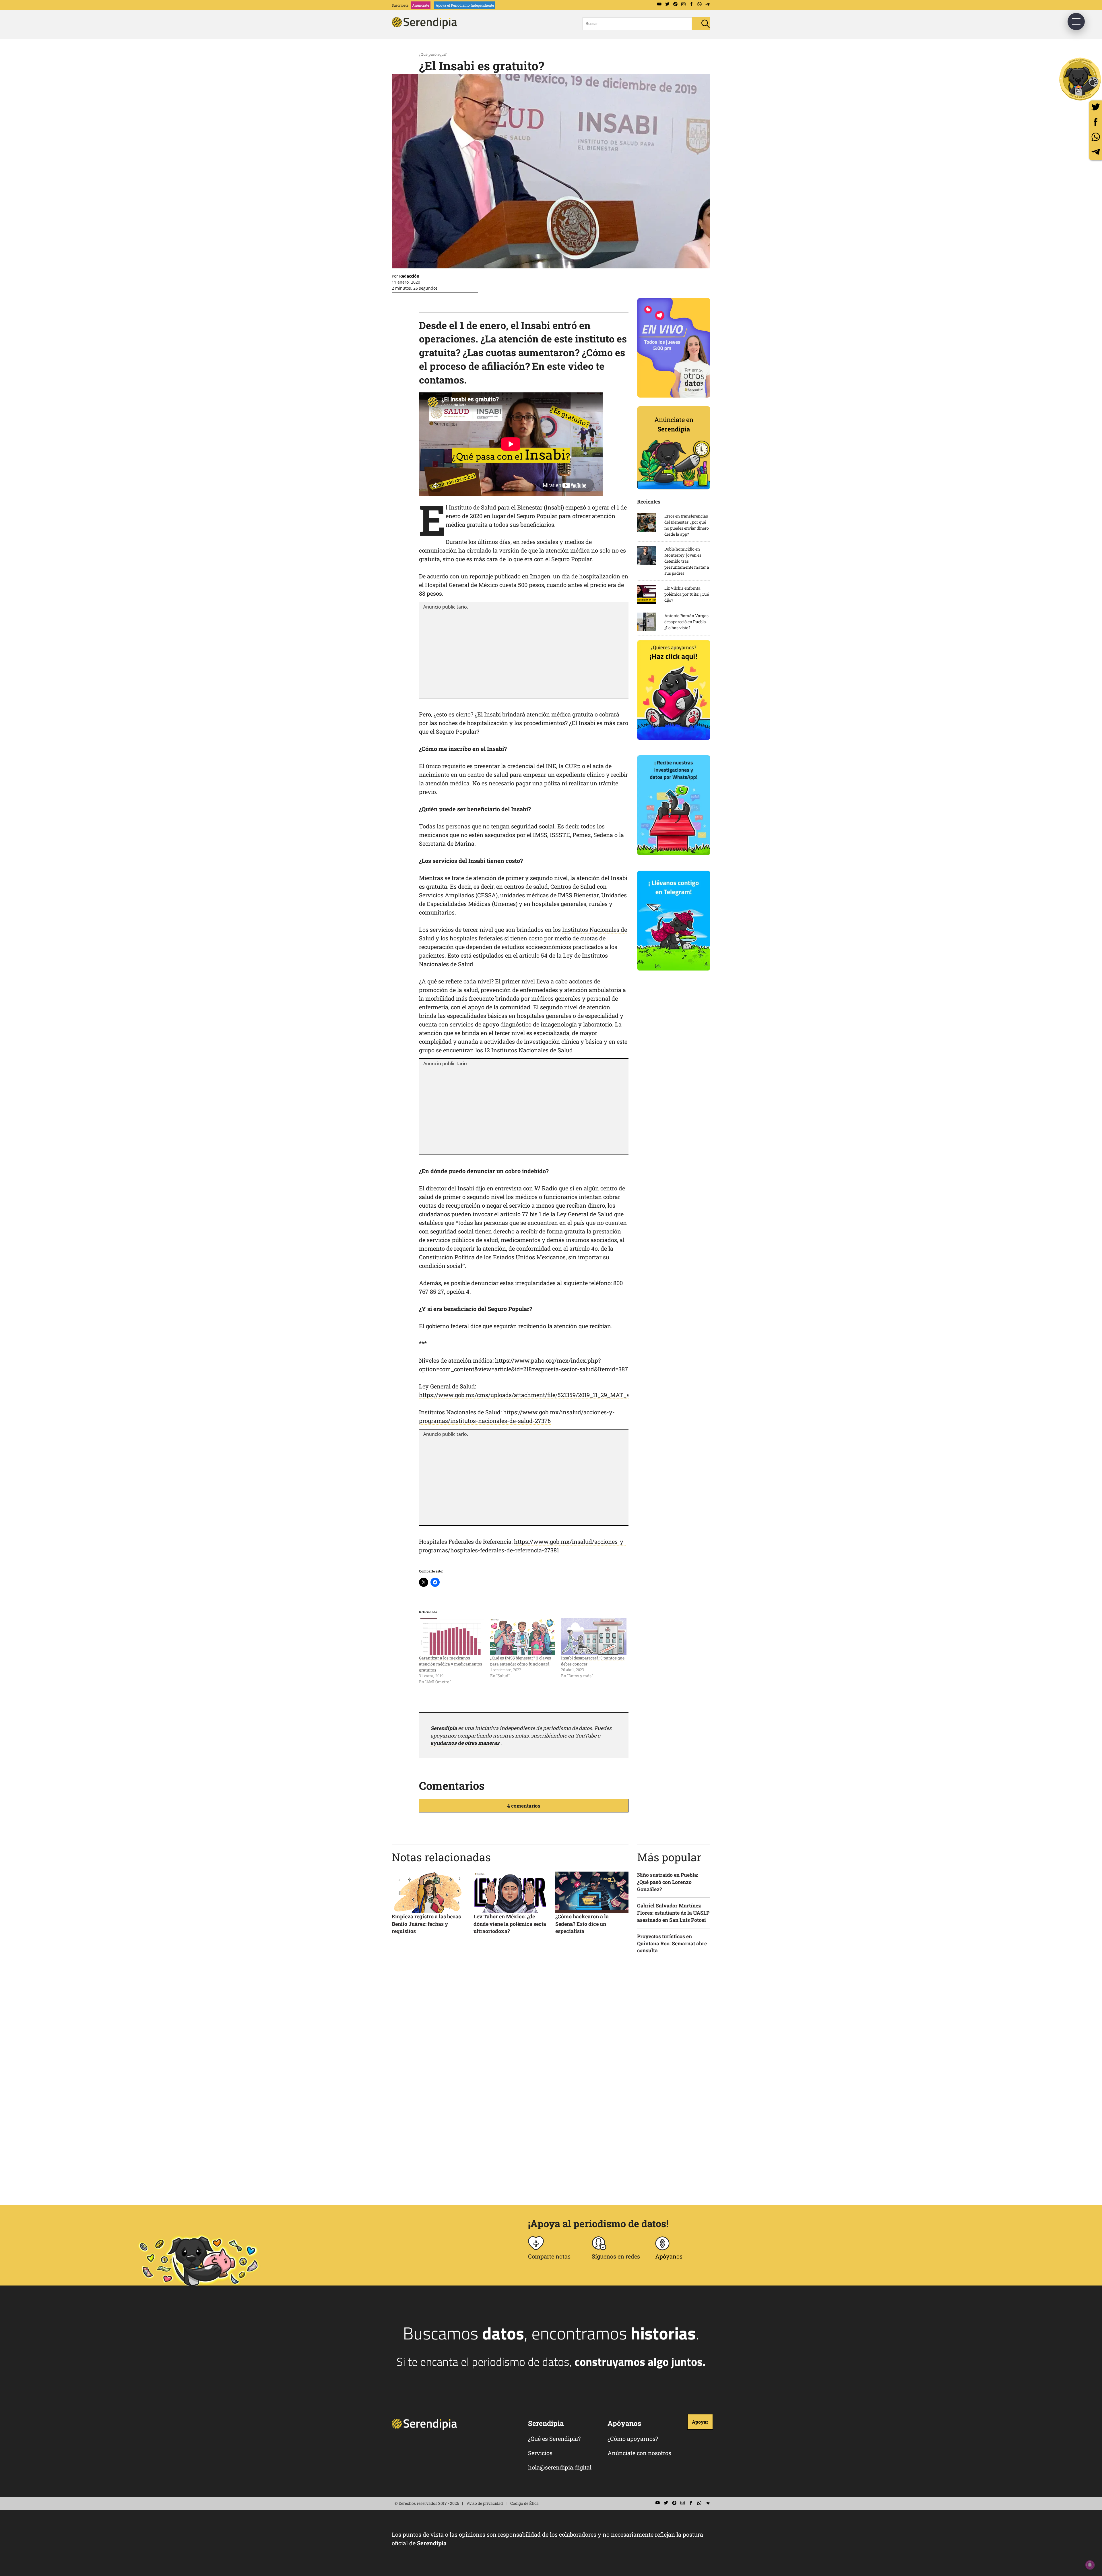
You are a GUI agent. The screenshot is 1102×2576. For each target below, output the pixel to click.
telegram (1096, 152)
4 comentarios (524, 1806)
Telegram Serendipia (707, 4)
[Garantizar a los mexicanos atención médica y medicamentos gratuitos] (452, 1636)
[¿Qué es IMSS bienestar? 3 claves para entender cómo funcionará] (523, 1636)
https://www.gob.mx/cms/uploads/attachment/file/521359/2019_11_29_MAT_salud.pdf (535, 1395)
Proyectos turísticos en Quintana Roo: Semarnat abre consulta (672, 1943)
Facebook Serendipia (691, 4)
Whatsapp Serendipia (699, 4)
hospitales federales (476, 938)
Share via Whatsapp (1096, 137)
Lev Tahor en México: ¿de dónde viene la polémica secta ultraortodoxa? (510, 1924)
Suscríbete (400, 5)
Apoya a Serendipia (1080, 79)
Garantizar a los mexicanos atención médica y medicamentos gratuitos (451, 1664)
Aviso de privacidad (485, 2503)
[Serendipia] (426, 27)
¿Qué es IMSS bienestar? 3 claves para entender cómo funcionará (521, 1661)
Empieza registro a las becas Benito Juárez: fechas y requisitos (426, 1924)
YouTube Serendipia (659, 4)
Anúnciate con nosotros (639, 2453)
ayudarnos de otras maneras (465, 1743)
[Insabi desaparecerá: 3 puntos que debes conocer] (594, 1636)
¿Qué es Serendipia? (554, 2439)
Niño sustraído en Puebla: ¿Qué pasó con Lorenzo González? (668, 1882)
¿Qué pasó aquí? (433, 54)
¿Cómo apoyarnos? (633, 2439)
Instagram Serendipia (683, 4)
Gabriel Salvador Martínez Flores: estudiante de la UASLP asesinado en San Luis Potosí (673, 1913)
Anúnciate (421, 5)
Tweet (1096, 107)
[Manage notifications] (1090, 2565)
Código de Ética (524, 2503)
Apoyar (700, 2422)
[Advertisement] (524, 653)
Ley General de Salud (585, 1214)
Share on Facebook (1096, 122)
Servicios (540, 2453)
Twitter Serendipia (667, 4)
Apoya (465, 5)
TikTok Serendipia (675, 4)
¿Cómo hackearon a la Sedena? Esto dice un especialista (582, 1924)
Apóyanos (669, 2256)
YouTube (586, 1736)
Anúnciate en (674, 424)
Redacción (409, 276)
